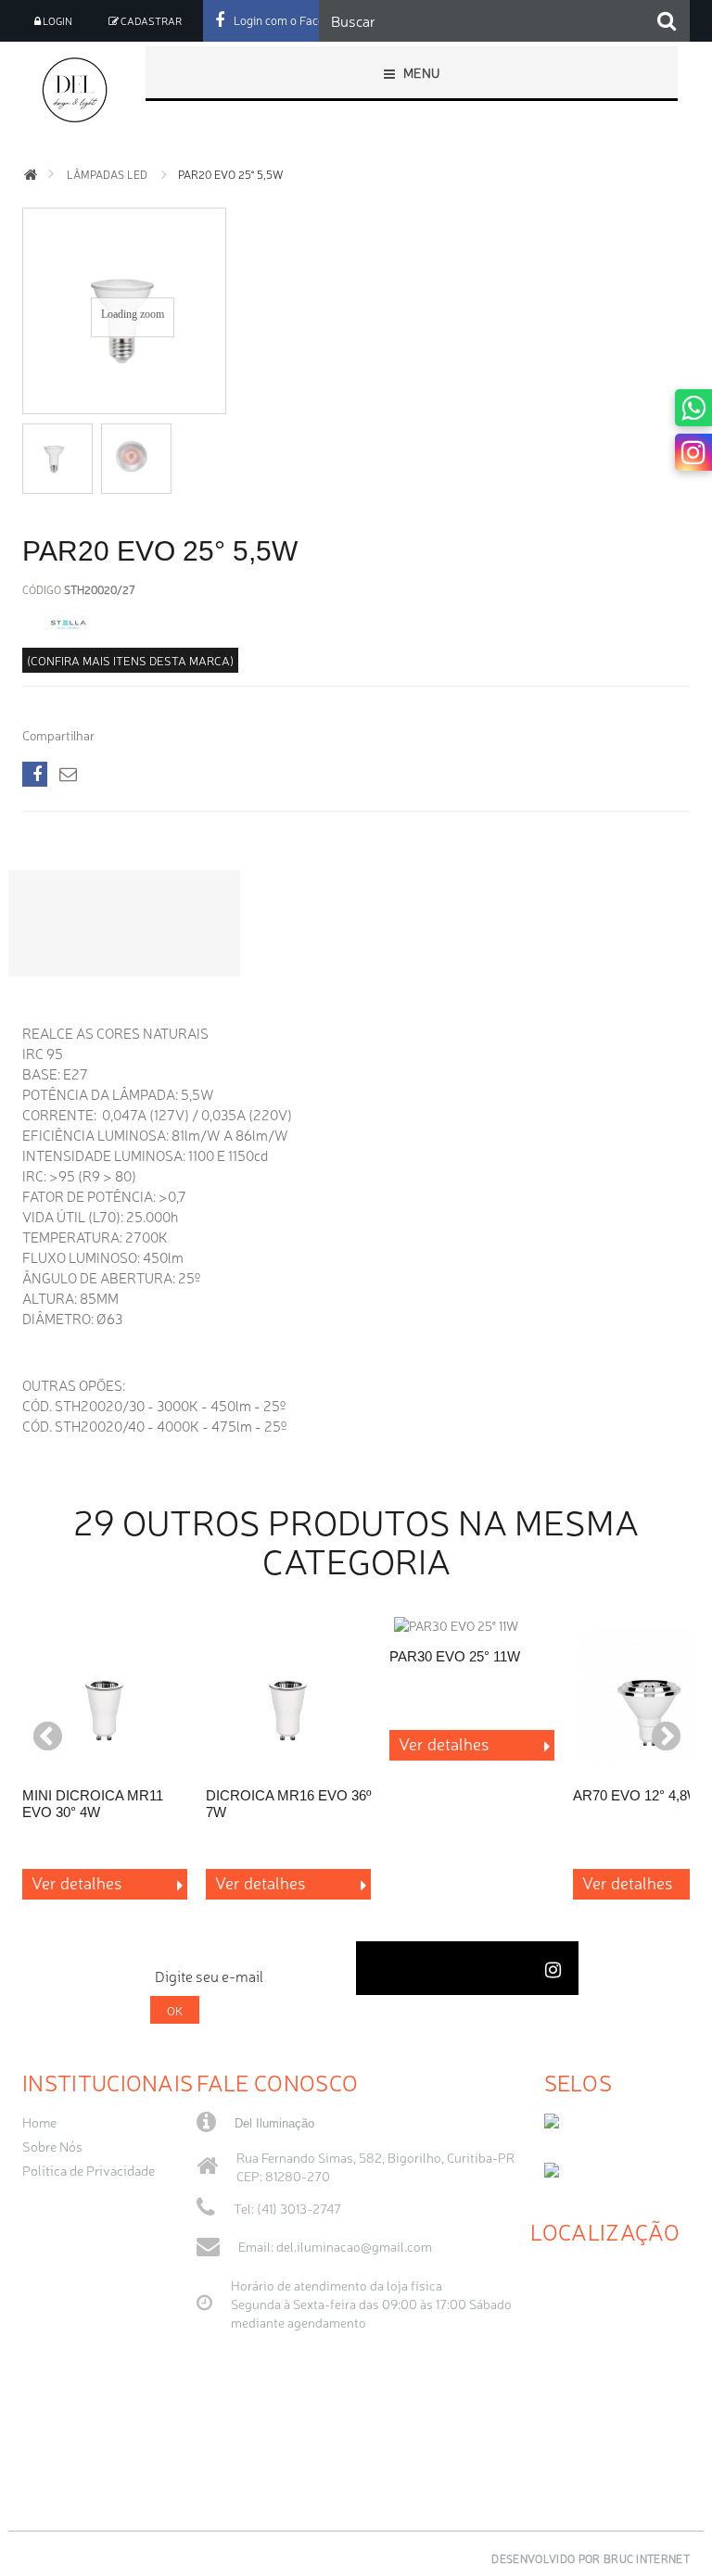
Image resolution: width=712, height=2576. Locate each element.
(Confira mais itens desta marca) (130, 660)
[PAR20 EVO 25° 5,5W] (57, 456)
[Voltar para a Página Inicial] (31, 175)
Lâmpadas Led (107, 174)
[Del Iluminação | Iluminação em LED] (78, 90)
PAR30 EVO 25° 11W (455, 1656)
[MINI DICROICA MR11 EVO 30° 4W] (105, 1695)
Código (42, 589)
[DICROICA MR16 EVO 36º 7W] (288, 1695)
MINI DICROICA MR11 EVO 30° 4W (93, 1804)
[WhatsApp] (693, 408)
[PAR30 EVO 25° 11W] (472, 1625)
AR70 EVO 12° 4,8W (636, 1795)
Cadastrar (150, 21)
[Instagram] (693, 452)
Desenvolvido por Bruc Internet (591, 2558)
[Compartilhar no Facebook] (35, 774)
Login (57, 21)
